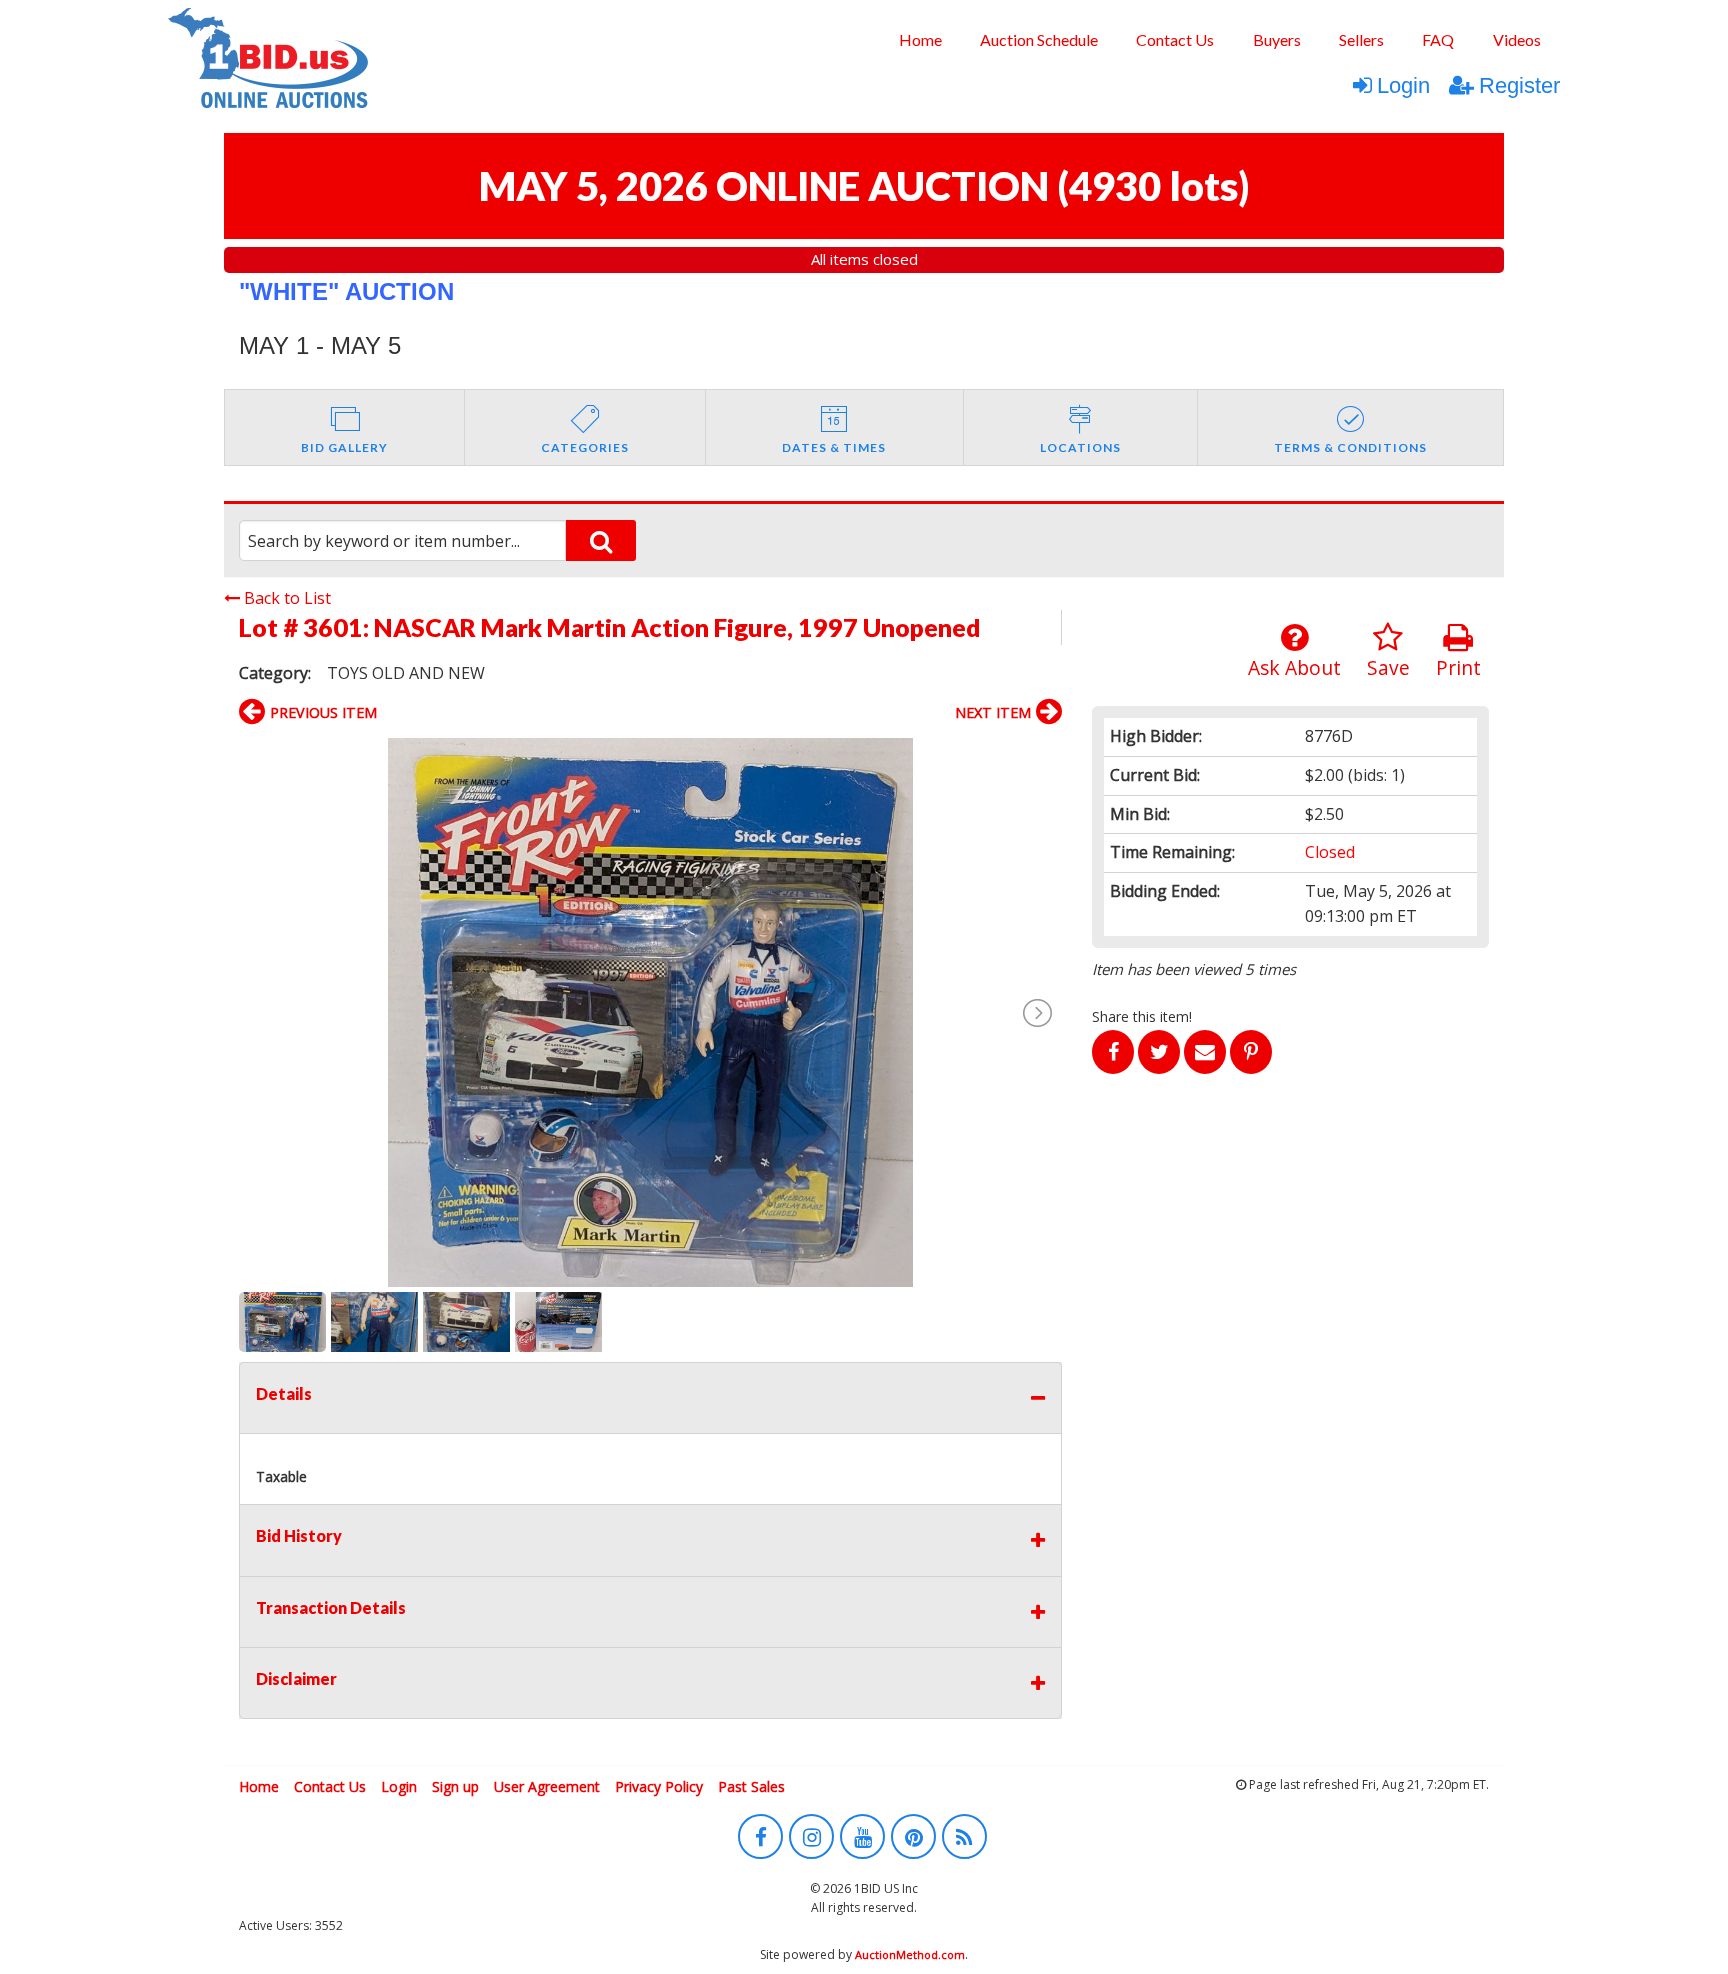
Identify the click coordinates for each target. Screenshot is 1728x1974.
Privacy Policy (659, 1786)
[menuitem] (919, 40)
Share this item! (1142, 1016)
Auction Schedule (1039, 39)
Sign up (455, 1786)
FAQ (1438, 39)
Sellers (1361, 39)
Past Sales (751, 1786)
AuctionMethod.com (910, 1954)
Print (1458, 667)
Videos (1517, 39)
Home (920, 39)
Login (1403, 85)
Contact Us (1175, 39)
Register (1519, 85)
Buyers (1277, 39)
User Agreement (547, 1786)
